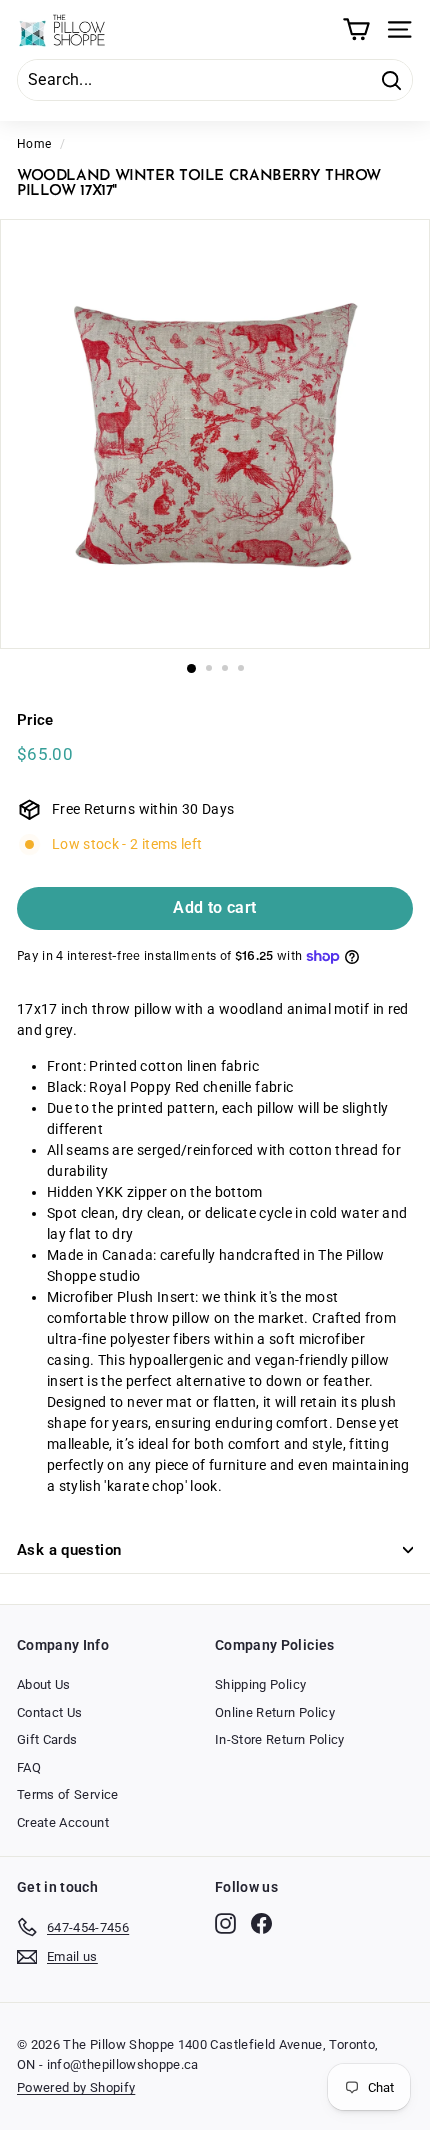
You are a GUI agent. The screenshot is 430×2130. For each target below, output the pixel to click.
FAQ (29, 1767)
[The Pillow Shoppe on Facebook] (261, 1923)
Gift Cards (47, 1739)
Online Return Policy (275, 1712)
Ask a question (69, 1550)
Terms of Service (68, 1794)
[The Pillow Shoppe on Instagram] (225, 1923)
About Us (44, 1684)
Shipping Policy (260, 1684)
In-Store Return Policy (280, 1739)
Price (35, 720)
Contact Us (50, 1712)
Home (34, 144)
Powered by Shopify (76, 2087)
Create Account (63, 1822)
